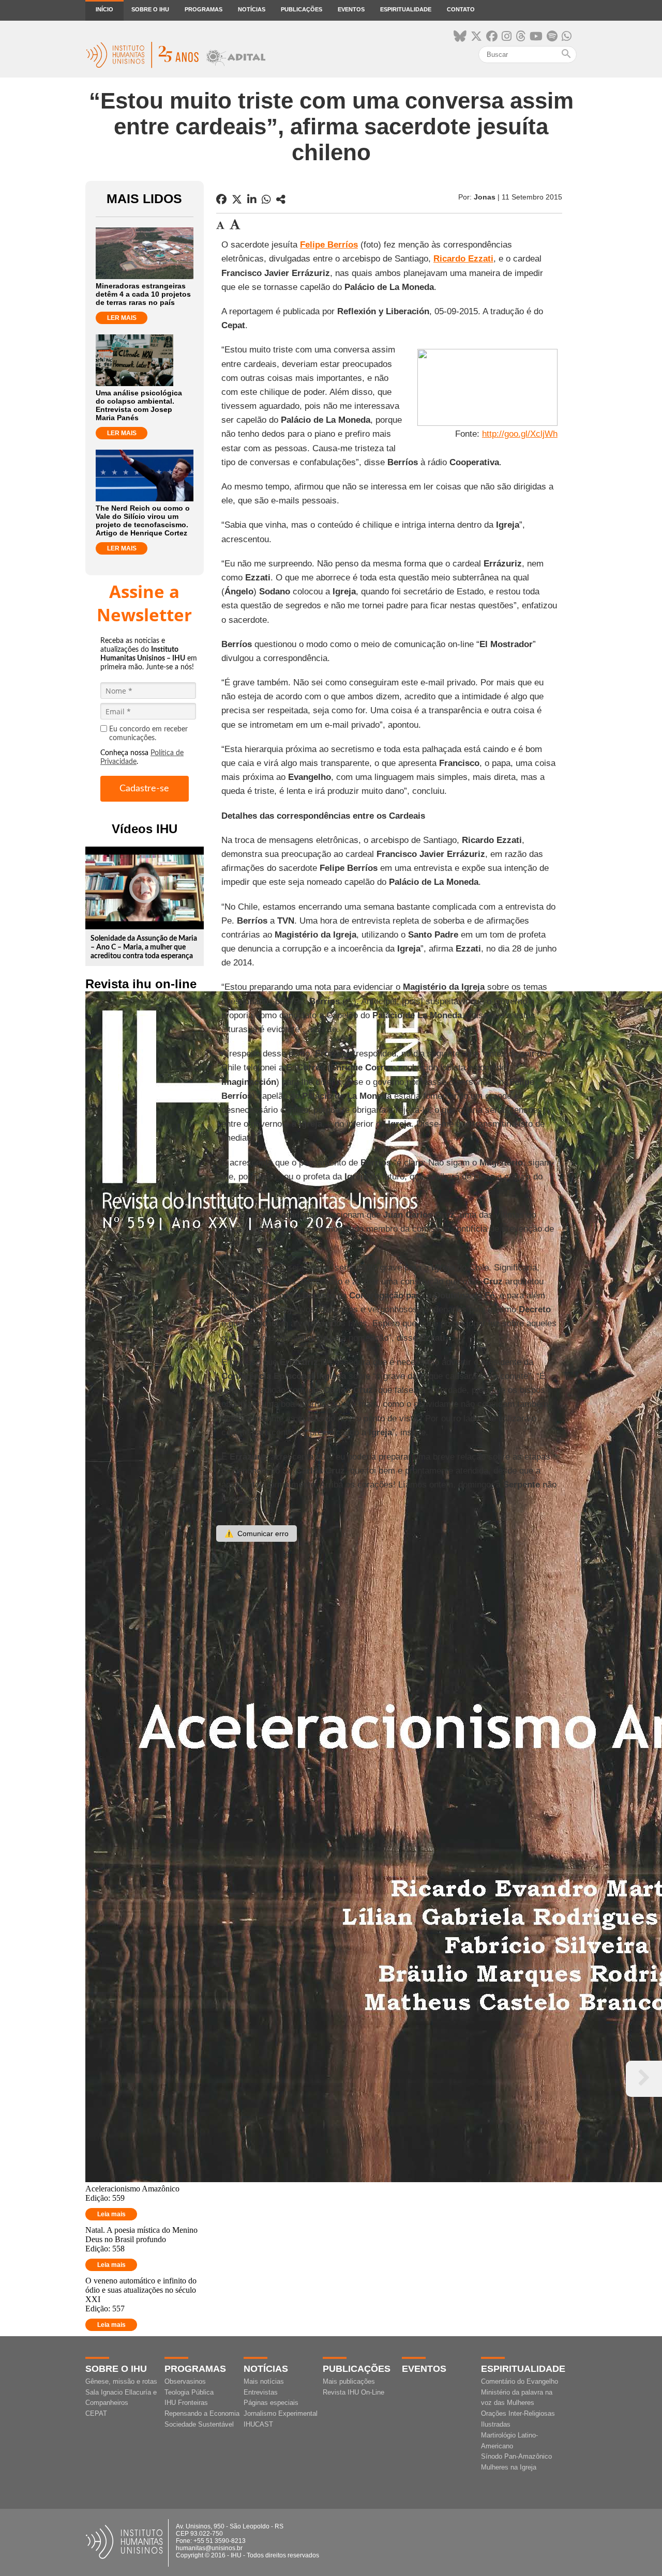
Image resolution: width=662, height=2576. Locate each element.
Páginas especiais (271, 2403)
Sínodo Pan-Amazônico (516, 2456)
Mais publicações (349, 2381)
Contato (461, 9)
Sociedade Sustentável (199, 2424)
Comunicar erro (257, 1534)
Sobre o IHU (150, 9)
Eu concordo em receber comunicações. (148, 734)
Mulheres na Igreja (509, 2467)
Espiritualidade (406, 9)
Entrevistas (261, 2392)
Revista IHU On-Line (353, 2392)
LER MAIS (122, 318)
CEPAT (96, 2413)
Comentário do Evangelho (520, 2381)
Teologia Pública (189, 2392)
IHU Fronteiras (186, 2403)
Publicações (302, 9)
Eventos (351, 9)
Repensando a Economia (202, 2413)
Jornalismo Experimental (281, 2413)
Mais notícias (264, 2381)
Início (104, 9)
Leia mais (111, 2214)
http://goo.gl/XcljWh (520, 434)
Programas (204, 9)
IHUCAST (258, 2424)
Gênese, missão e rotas (121, 2381)
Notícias (252, 9)
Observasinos (185, 2381)
